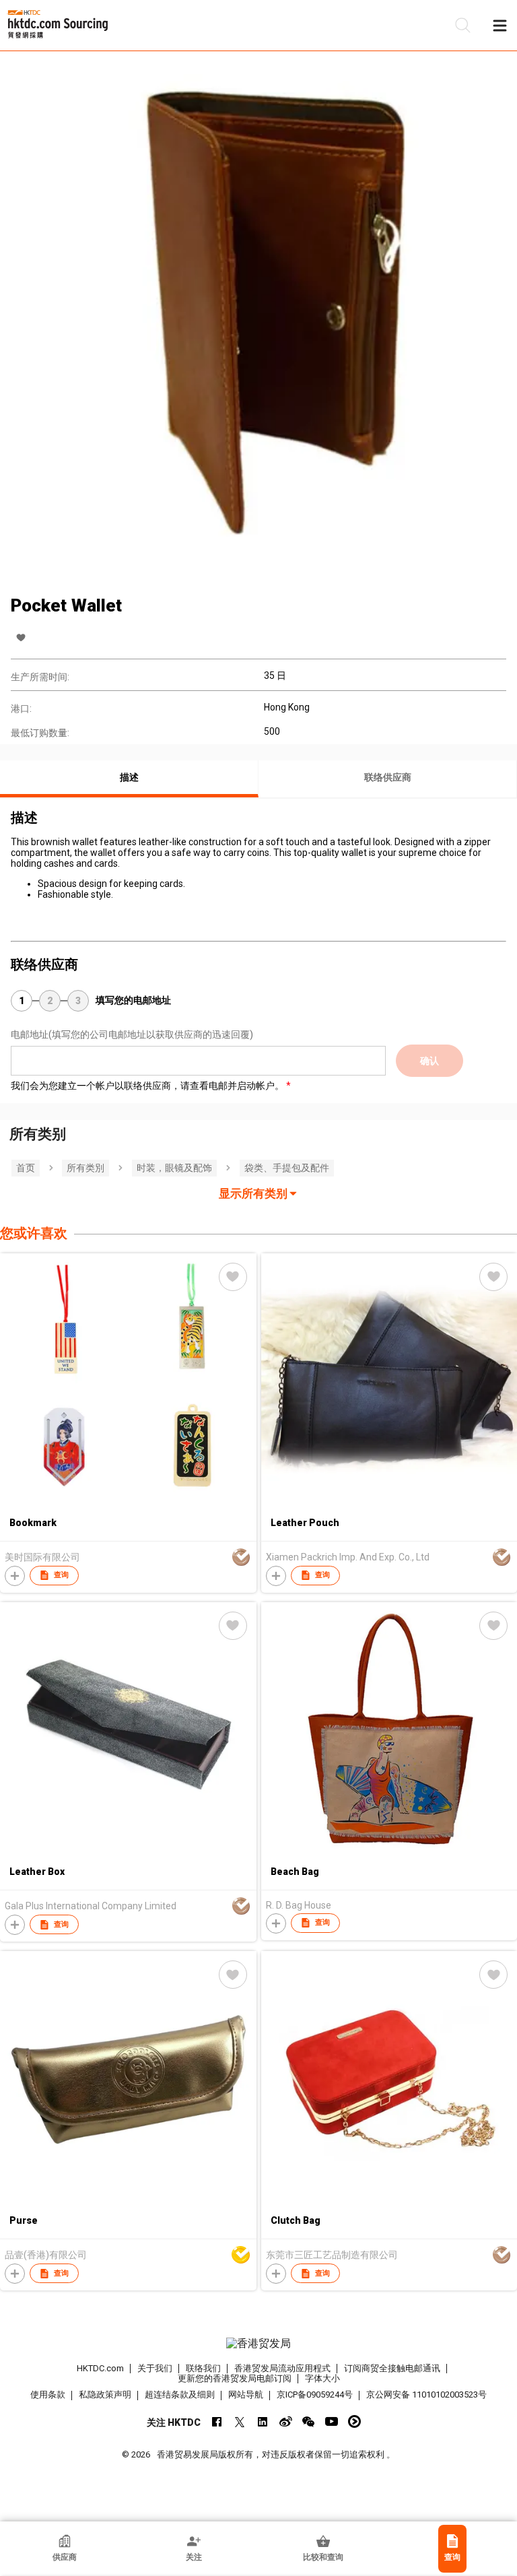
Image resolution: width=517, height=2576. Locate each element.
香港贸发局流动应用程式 (282, 2368)
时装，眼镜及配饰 (174, 1168)
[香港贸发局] (258, 2344)
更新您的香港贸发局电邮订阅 (235, 2378)
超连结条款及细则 (180, 2395)
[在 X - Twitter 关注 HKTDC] (240, 2421)
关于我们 (155, 2368)
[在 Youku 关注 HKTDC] (354, 2421)
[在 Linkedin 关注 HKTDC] (263, 2421)
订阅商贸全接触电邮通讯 (392, 2368)
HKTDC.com (100, 2368)
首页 (26, 1168)
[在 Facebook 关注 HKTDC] (217, 2421)
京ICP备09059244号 (315, 2395)
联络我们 (203, 2368)
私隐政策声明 (105, 2395)
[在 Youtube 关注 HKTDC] (332, 2421)
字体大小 (322, 2378)
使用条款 (48, 2395)
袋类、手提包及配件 (287, 1168)
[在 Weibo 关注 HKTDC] (286, 2421)
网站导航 (246, 2395)
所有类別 (85, 1168)
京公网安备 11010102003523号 (426, 2395)
